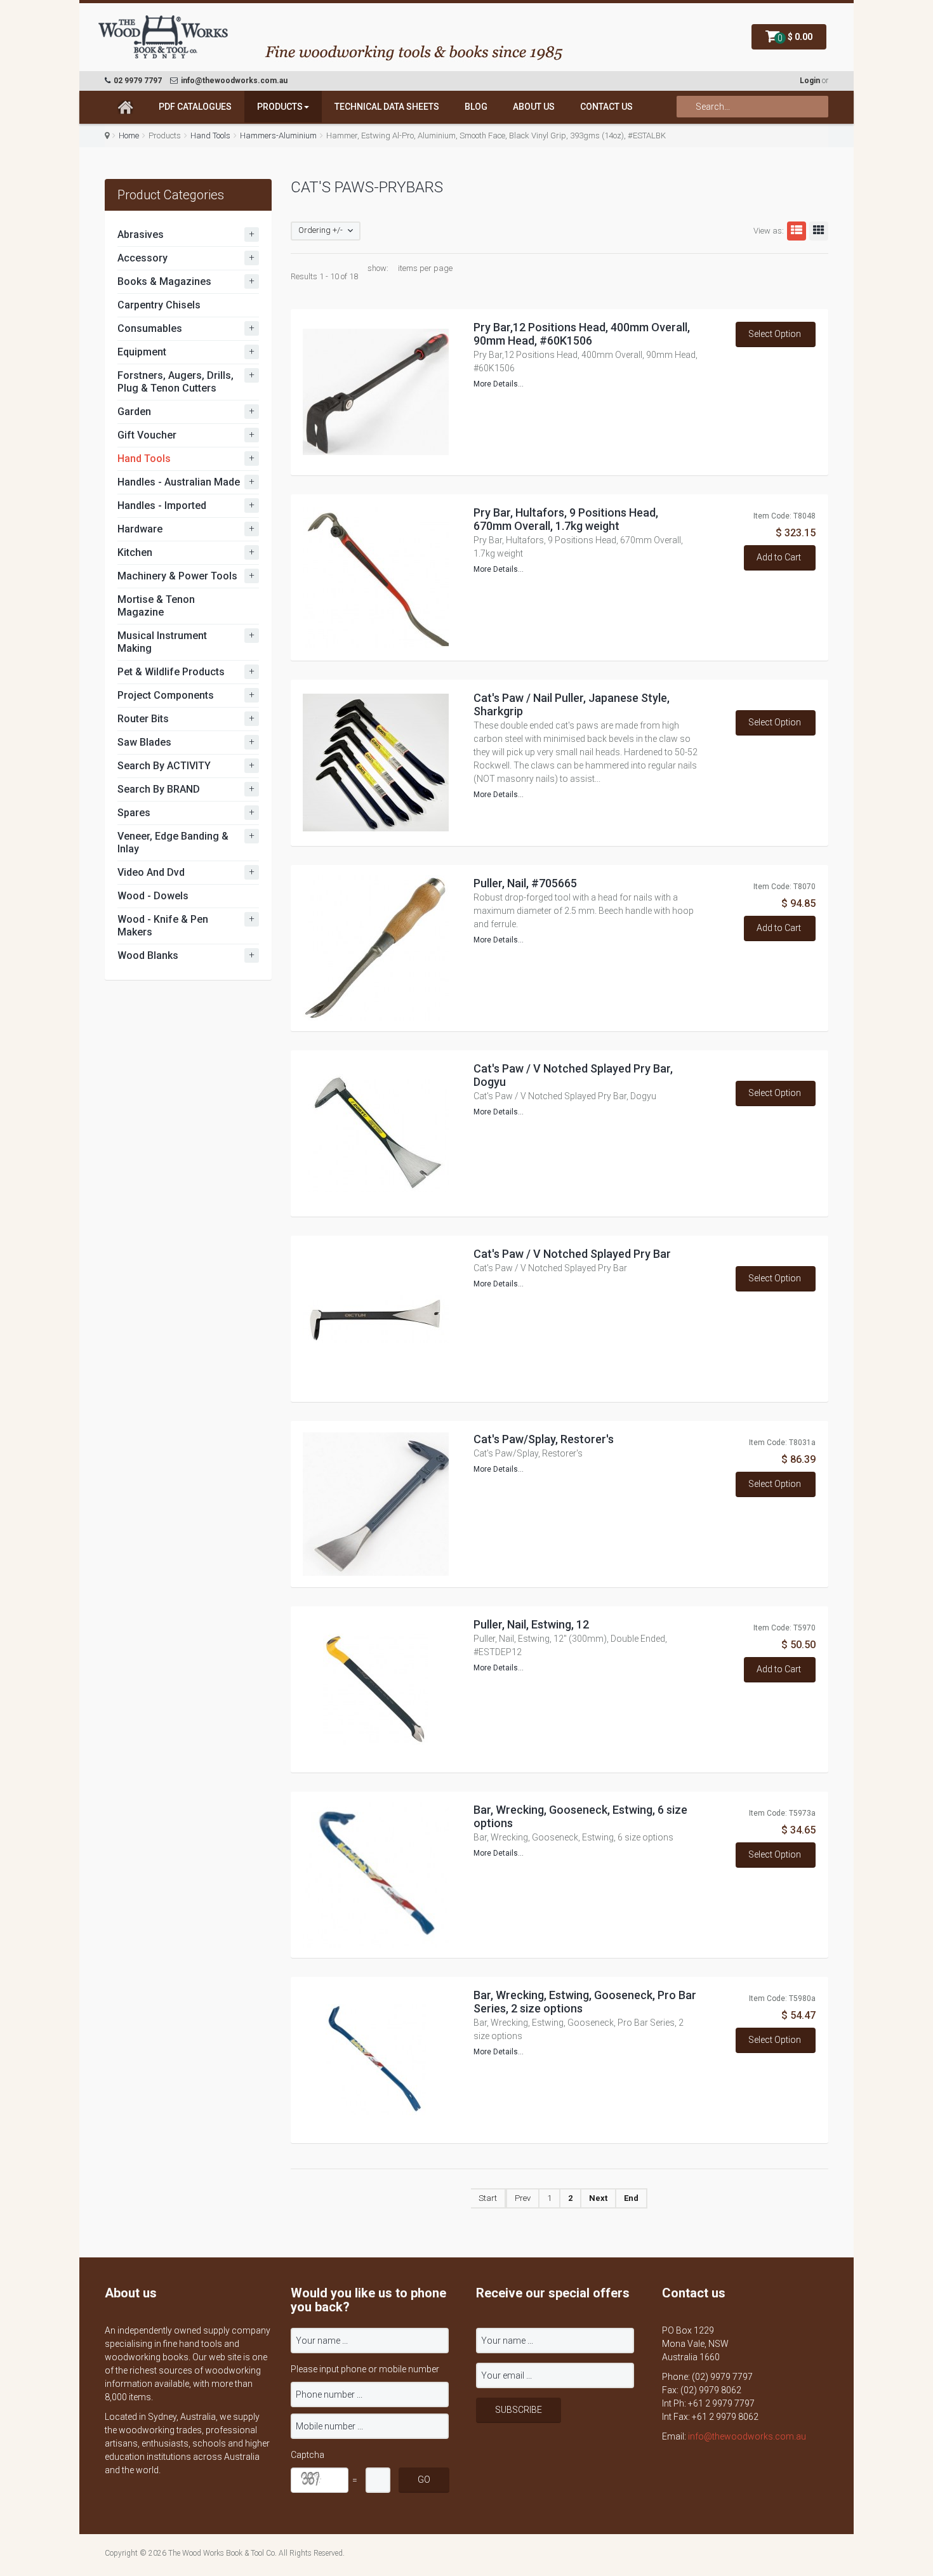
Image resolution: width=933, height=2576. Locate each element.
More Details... (499, 384)
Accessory (142, 258)
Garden (134, 412)
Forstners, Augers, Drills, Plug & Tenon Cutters (175, 382)
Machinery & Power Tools (177, 576)
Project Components (166, 695)
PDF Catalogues (195, 107)
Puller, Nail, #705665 (525, 883)
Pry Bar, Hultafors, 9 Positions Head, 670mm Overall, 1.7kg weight (566, 519)
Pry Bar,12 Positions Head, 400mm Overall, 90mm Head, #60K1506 (582, 334)
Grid (819, 231)
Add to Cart (779, 557)
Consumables (150, 328)
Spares (134, 813)
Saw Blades (144, 742)
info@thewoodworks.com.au (747, 2436)
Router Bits (143, 719)
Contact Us (606, 107)
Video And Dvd (151, 872)
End (631, 2198)
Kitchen (135, 552)
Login (810, 81)
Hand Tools (210, 135)
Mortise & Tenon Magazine (156, 606)
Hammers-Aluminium (278, 135)
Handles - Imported (162, 505)
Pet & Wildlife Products (171, 672)
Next (598, 2198)
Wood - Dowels (153, 896)
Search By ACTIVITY (164, 766)
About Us (534, 107)
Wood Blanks (148, 955)
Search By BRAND (159, 789)
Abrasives (141, 234)
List (797, 231)
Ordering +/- (321, 230)
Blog (476, 107)
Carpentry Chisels (159, 305)
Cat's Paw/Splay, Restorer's (544, 1439)
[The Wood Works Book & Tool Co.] (163, 38)
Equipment (142, 352)
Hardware (140, 529)
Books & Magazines (164, 281)
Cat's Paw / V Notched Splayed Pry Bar (572, 1254)
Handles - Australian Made (179, 482)
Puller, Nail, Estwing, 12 (531, 1624)
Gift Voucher (147, 435)
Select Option (775, 334)
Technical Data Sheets (387, 107)
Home (129, 135)
